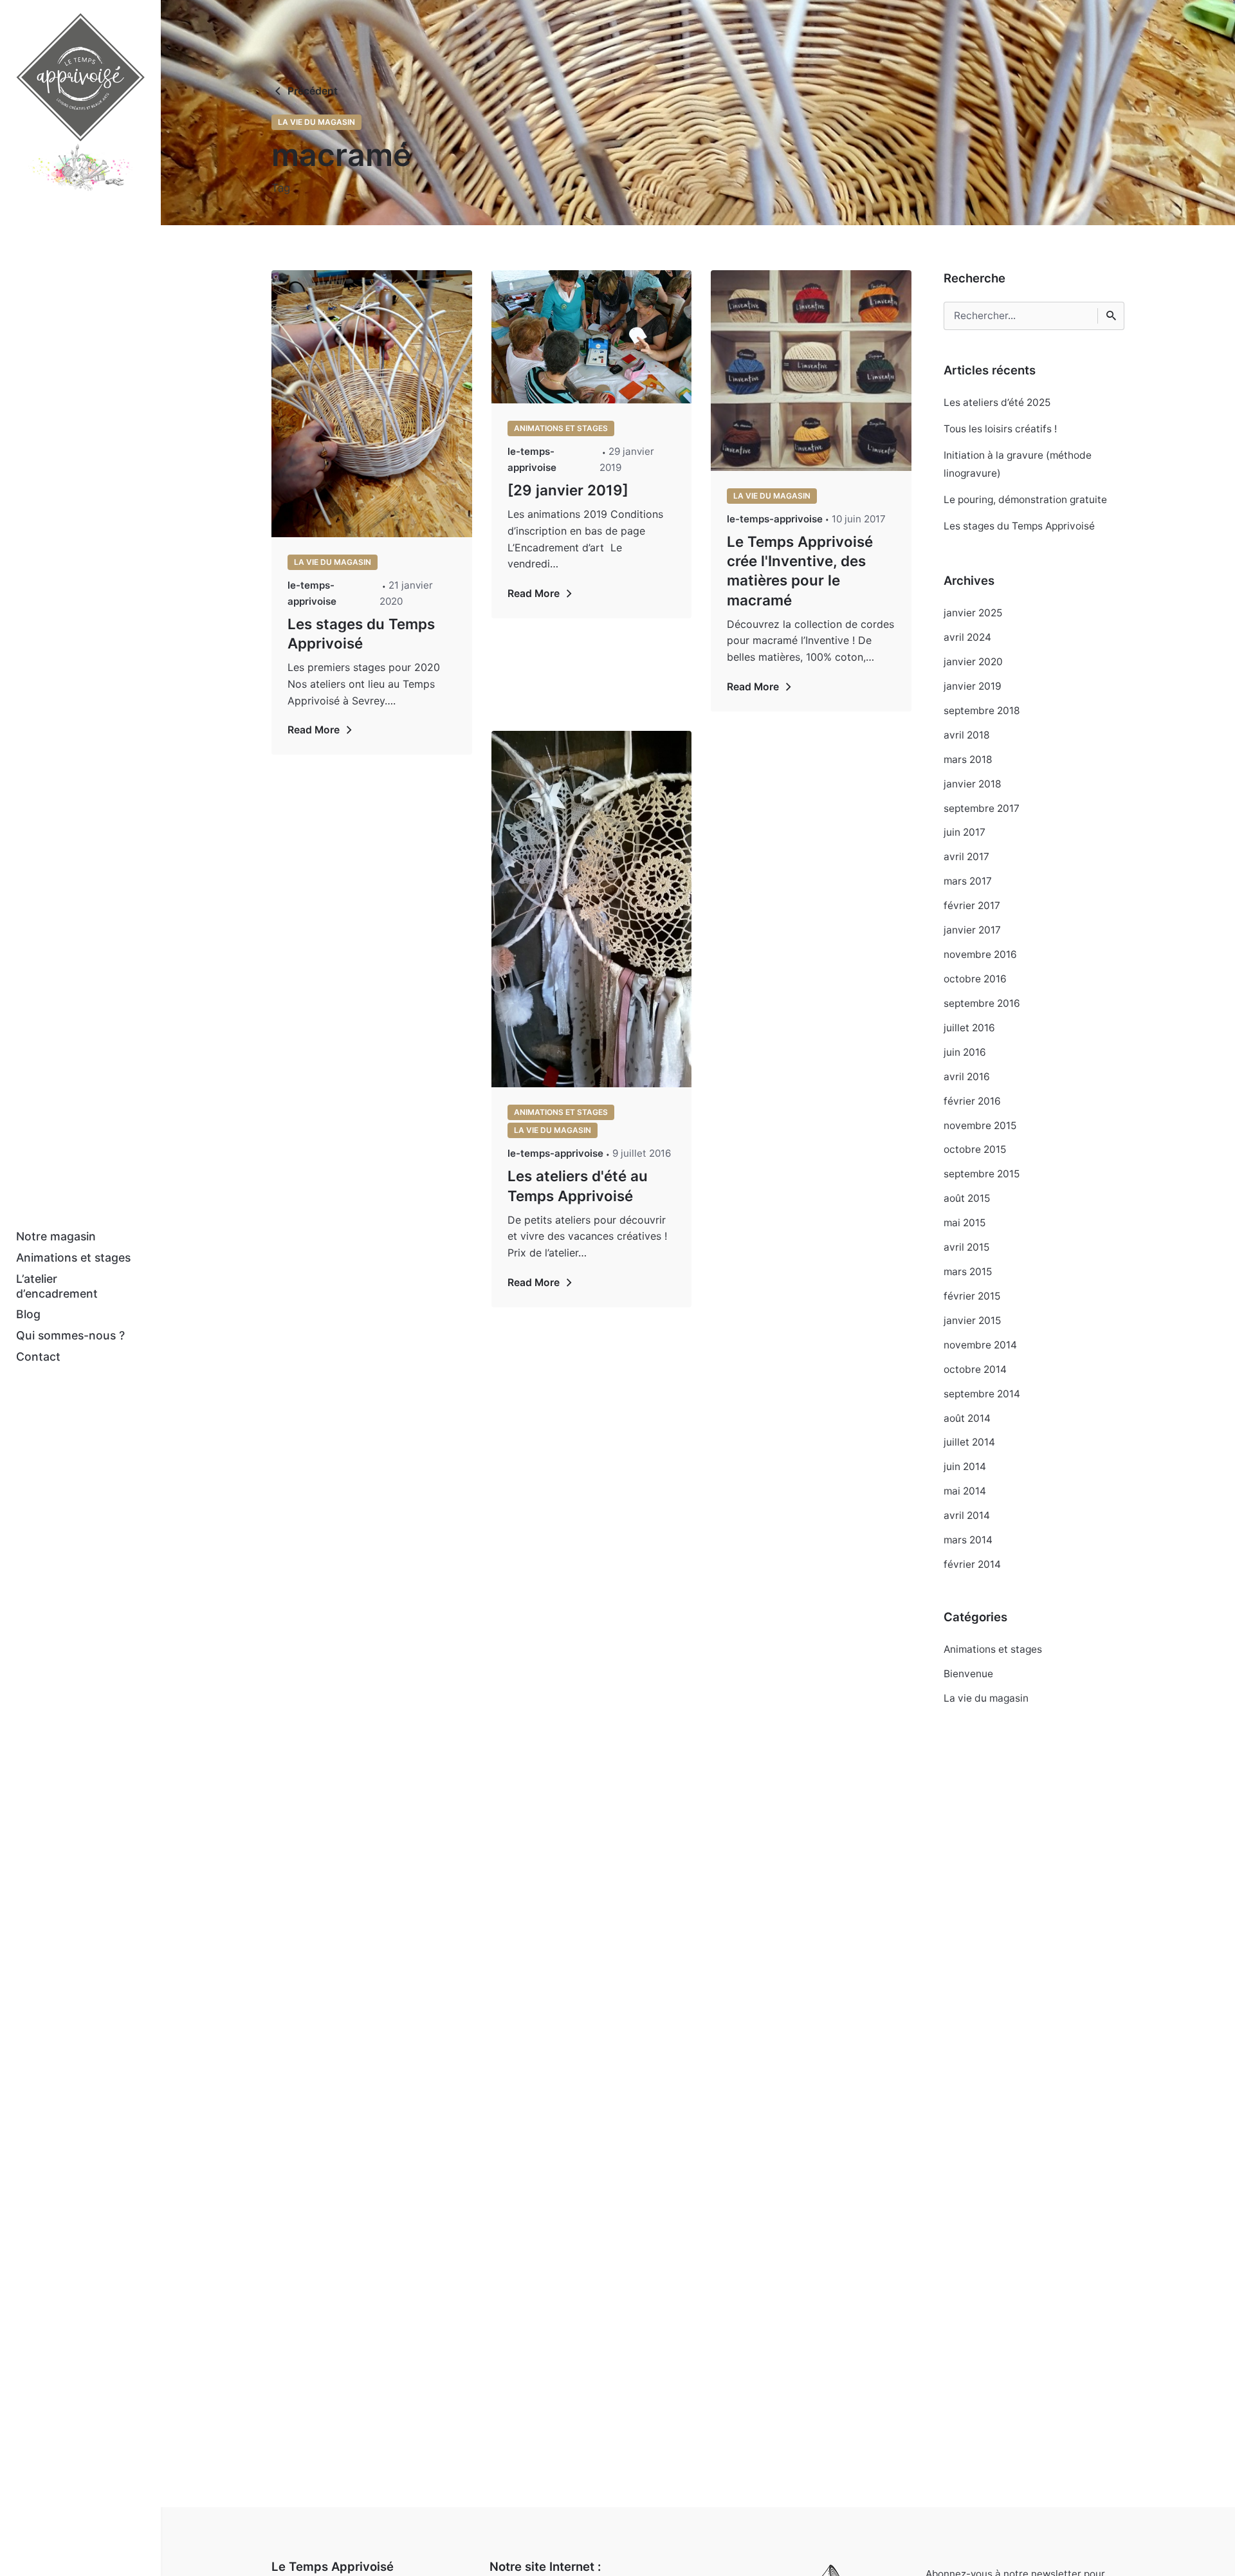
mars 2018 (968, 759)
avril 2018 (967, 735)
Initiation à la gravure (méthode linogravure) (1018, 464)
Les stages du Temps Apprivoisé (1019, 526)
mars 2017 (968, 881)
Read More (314, 730)
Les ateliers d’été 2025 (997, 402)
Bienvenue (968, 1674)
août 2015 (967, 1198)
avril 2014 (967, 1515)
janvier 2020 (973, 662)
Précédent (313, 91)
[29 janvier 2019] (568, 490)
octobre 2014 (975, 1369)
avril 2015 (966, 1247)
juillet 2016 (969, 1028)
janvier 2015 (972, 1320)
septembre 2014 (982, 1394)
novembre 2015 (980, 1126)
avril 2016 (967, 1077)
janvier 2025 (973, 613)
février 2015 (972, 1296)
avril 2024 (967, 637)
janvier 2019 (973, 686)
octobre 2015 (975, 1149)
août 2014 (967, 1418)
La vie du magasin (316, 122)
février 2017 (972, 906)
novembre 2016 (980, 954)
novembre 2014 (980, 1345)
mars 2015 (968, 1272)
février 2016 (972, 1101)
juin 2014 (965, 1467)
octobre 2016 (975, 979)
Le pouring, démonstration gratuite (1025, 500)
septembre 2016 (982, 1003)
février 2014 (972, 1564)
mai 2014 (965, 1491)
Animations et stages (561, 428)
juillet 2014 (969, 1442)
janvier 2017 (972, 930)
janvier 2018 (973, 784)
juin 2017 (965, 832)
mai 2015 (965, 1223)
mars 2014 (968, 1540)
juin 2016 (965, 1052)
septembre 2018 (982, 711)
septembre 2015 (982, 1174)
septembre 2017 (982, 808)
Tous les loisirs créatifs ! (1000, 429)
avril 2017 (966, 857)
